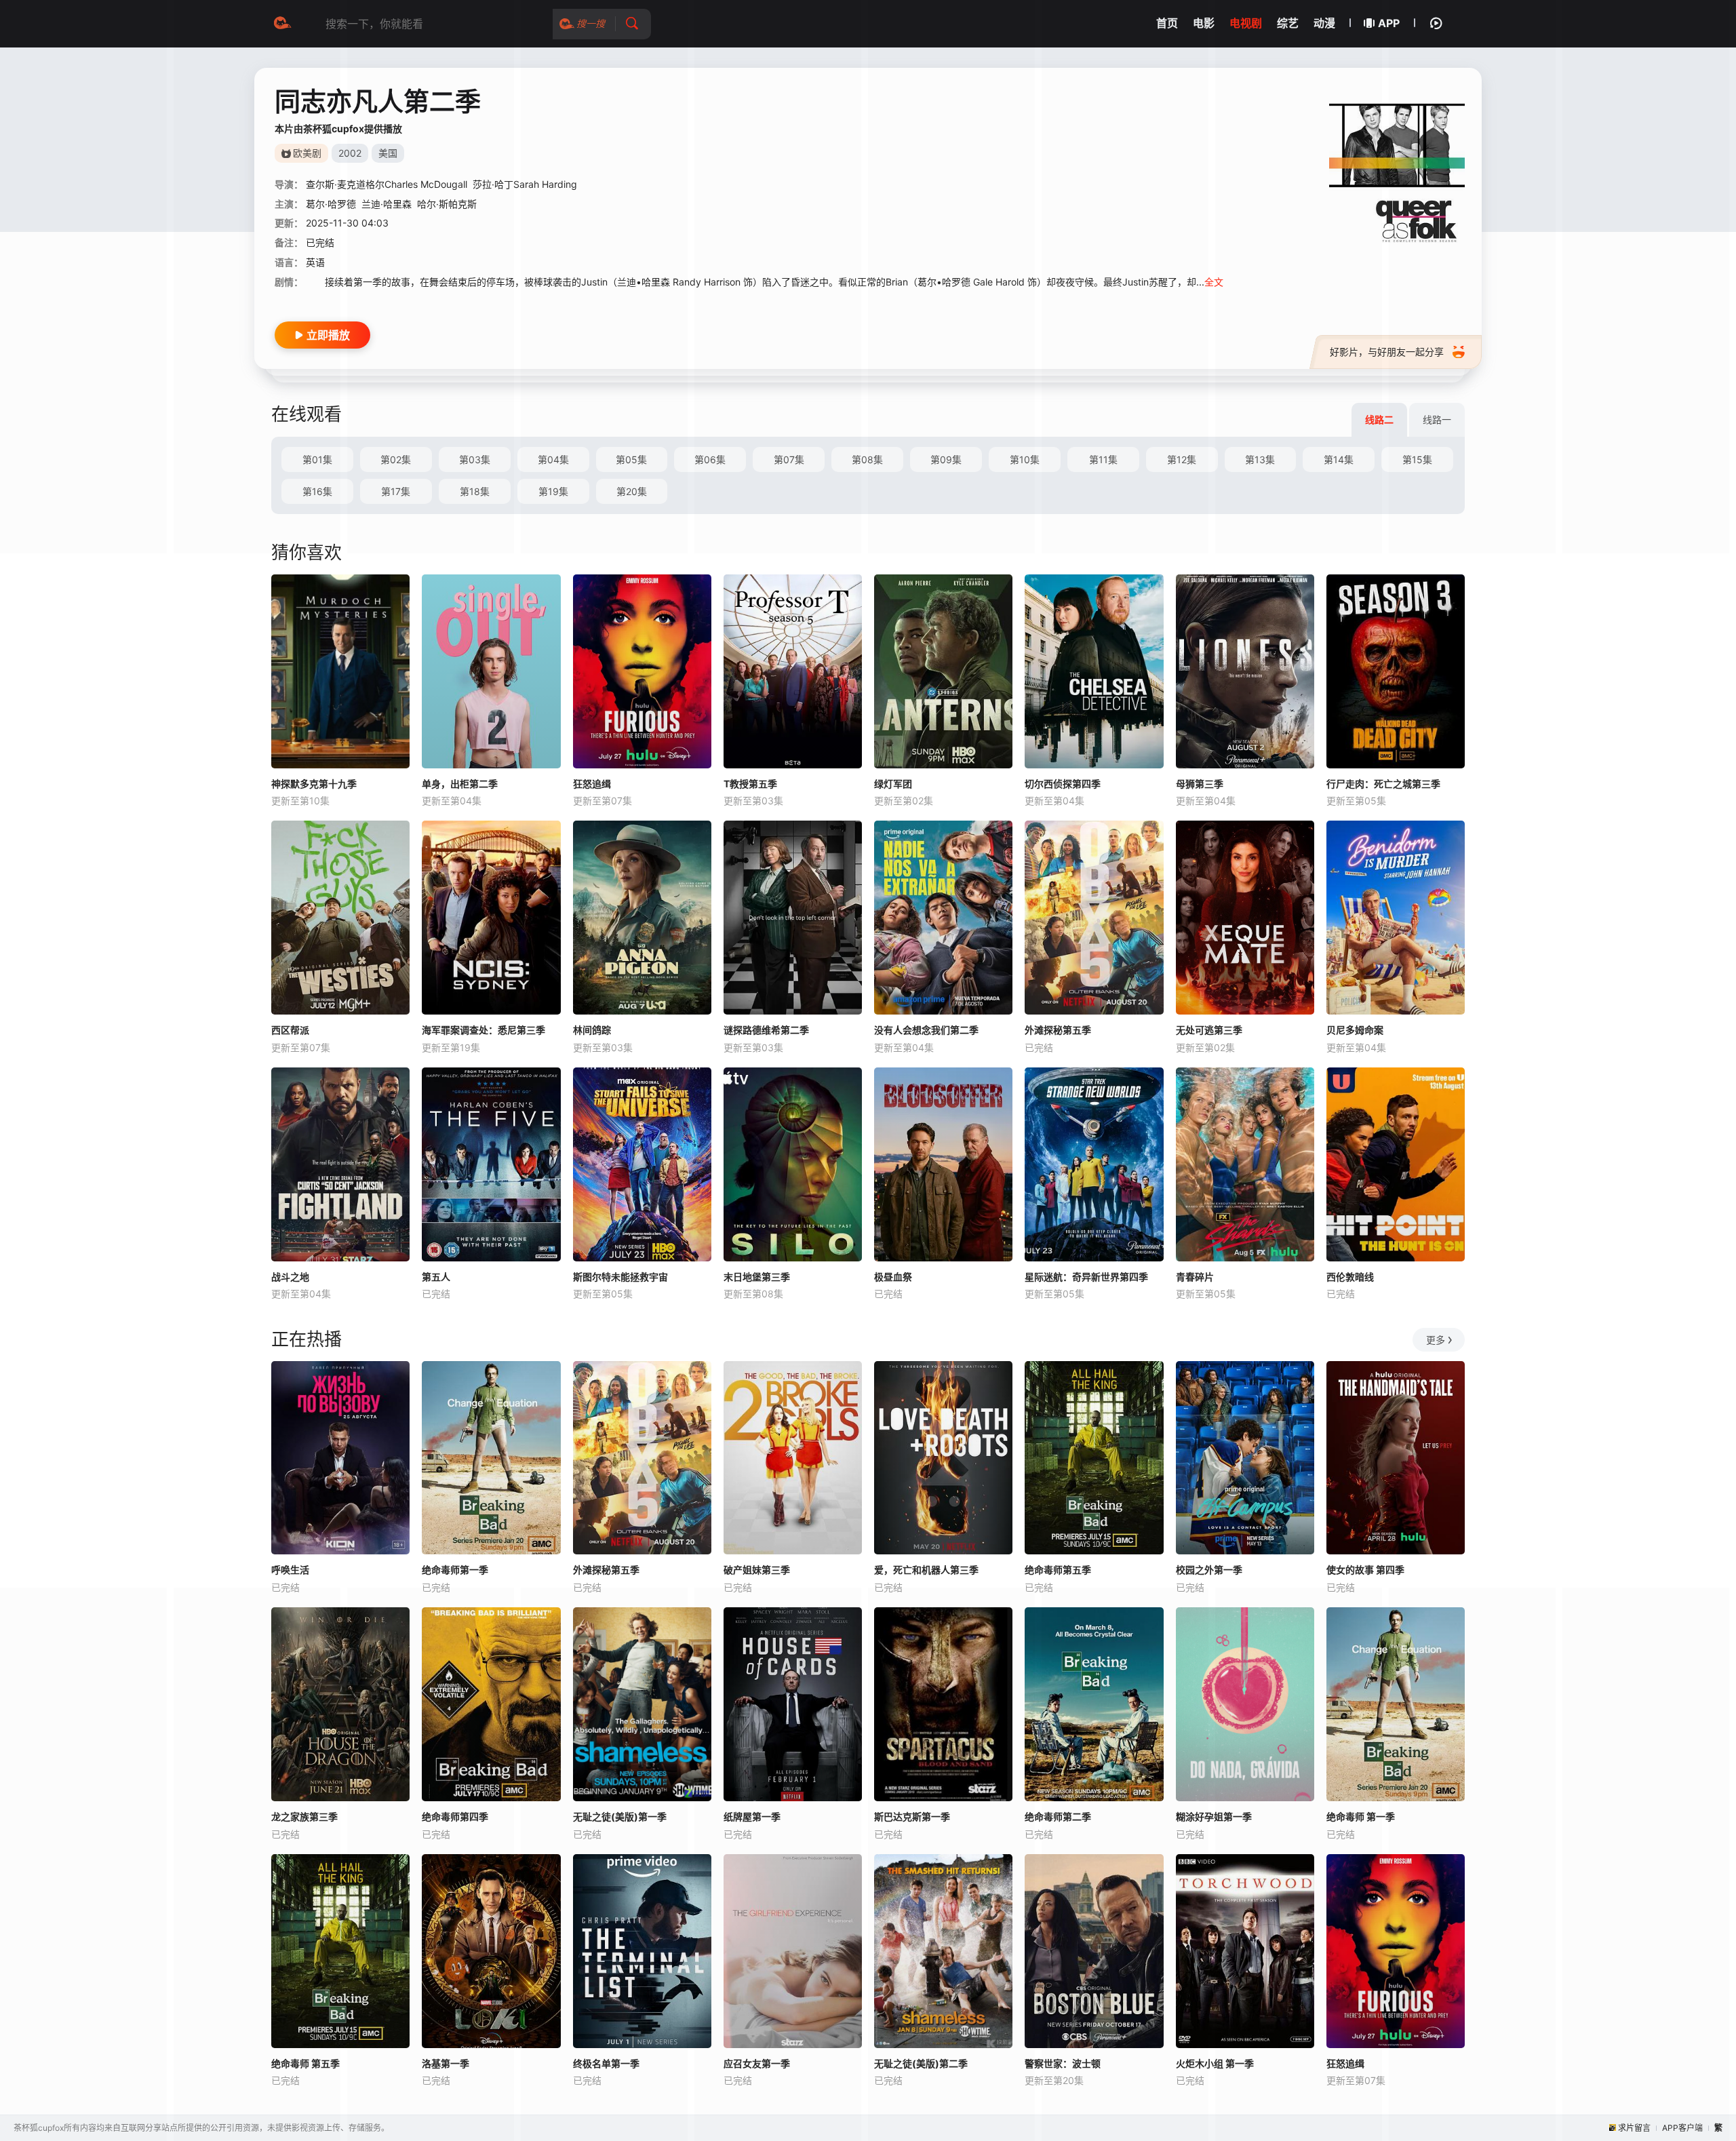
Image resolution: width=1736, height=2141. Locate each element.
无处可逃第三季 (1209, 1030)
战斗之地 (290, 1277)
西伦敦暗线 (1350, 1277)
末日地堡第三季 (757, 1277)
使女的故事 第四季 (1365, 1570)
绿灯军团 (893, 784)
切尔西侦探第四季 (1063, 784)
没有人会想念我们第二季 (926, 1030)
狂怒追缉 (592, 784)
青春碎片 (1195, 1277)
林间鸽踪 (592, 1030)
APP (1389, 23)
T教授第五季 (750, 784)
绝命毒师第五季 (1058, 1570)
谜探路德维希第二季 (766, 1030)
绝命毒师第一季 (455, 1570)
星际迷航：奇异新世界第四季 (1086, 1277)
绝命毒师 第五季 (305, 2063)
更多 (1436, 1340)
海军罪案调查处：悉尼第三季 (484, 1030)
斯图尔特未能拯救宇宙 (620, 1277)
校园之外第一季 (1209, 1570)
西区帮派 (290, 1030)
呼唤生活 (290, 1570)
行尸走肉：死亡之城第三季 (1383, 784)
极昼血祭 (893, 1277)
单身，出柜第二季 (460, 784)
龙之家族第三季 (304, 1816)
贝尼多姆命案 (1355, 1030)
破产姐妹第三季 (757, 1570)
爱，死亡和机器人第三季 (926, 1570)
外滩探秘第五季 (1058, 1030)
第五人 (436, 1277)
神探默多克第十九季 (314, 784)
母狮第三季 (1200, 784)
